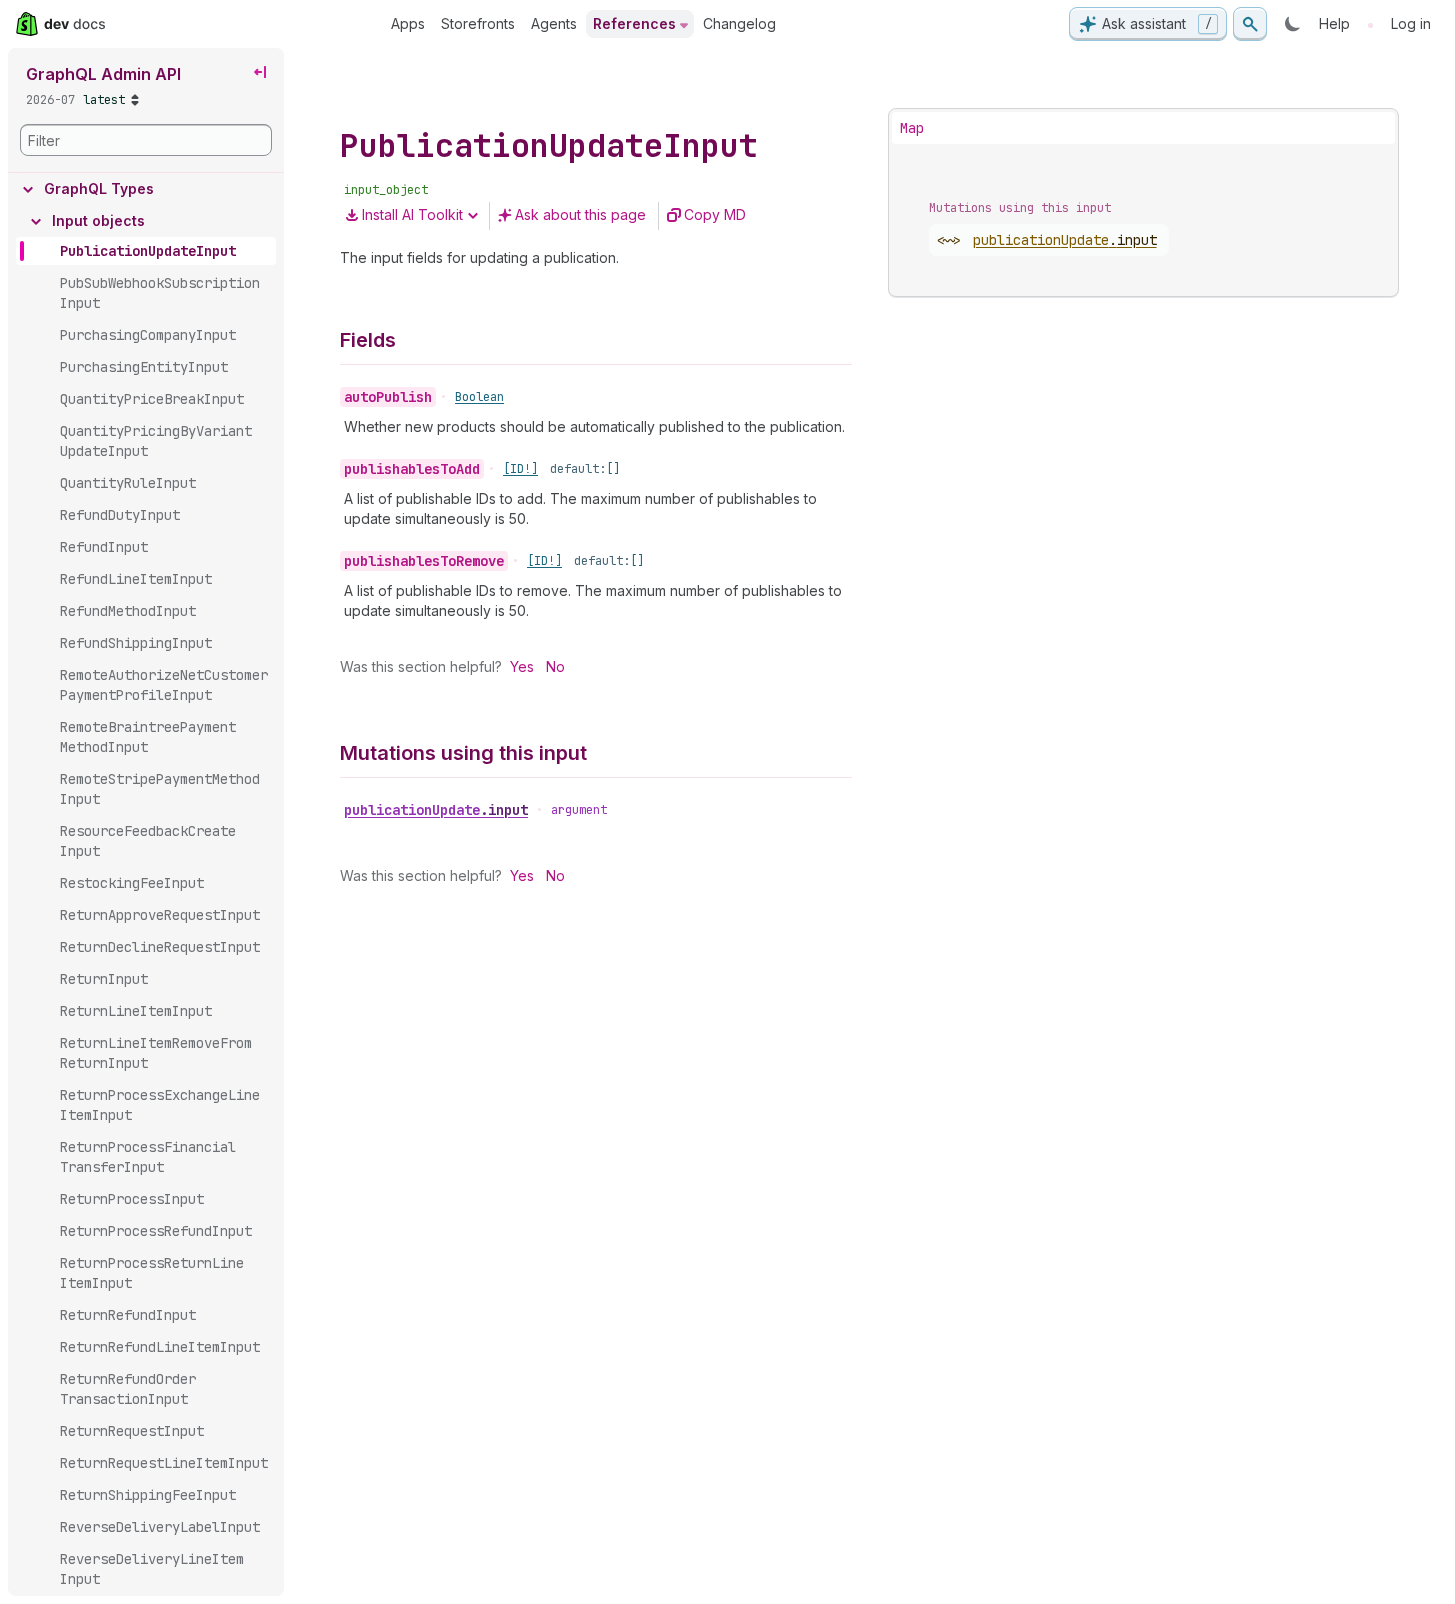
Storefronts (478, 23)
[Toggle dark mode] (1293, 24)
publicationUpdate (436, 810)
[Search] (1250, 24)
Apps (408, 23)
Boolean (479, 397)
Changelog (739, 23)
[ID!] (520, 469)
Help (1334, 23)
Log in (1411, 23)
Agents (554, 23)
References (634, 23)
